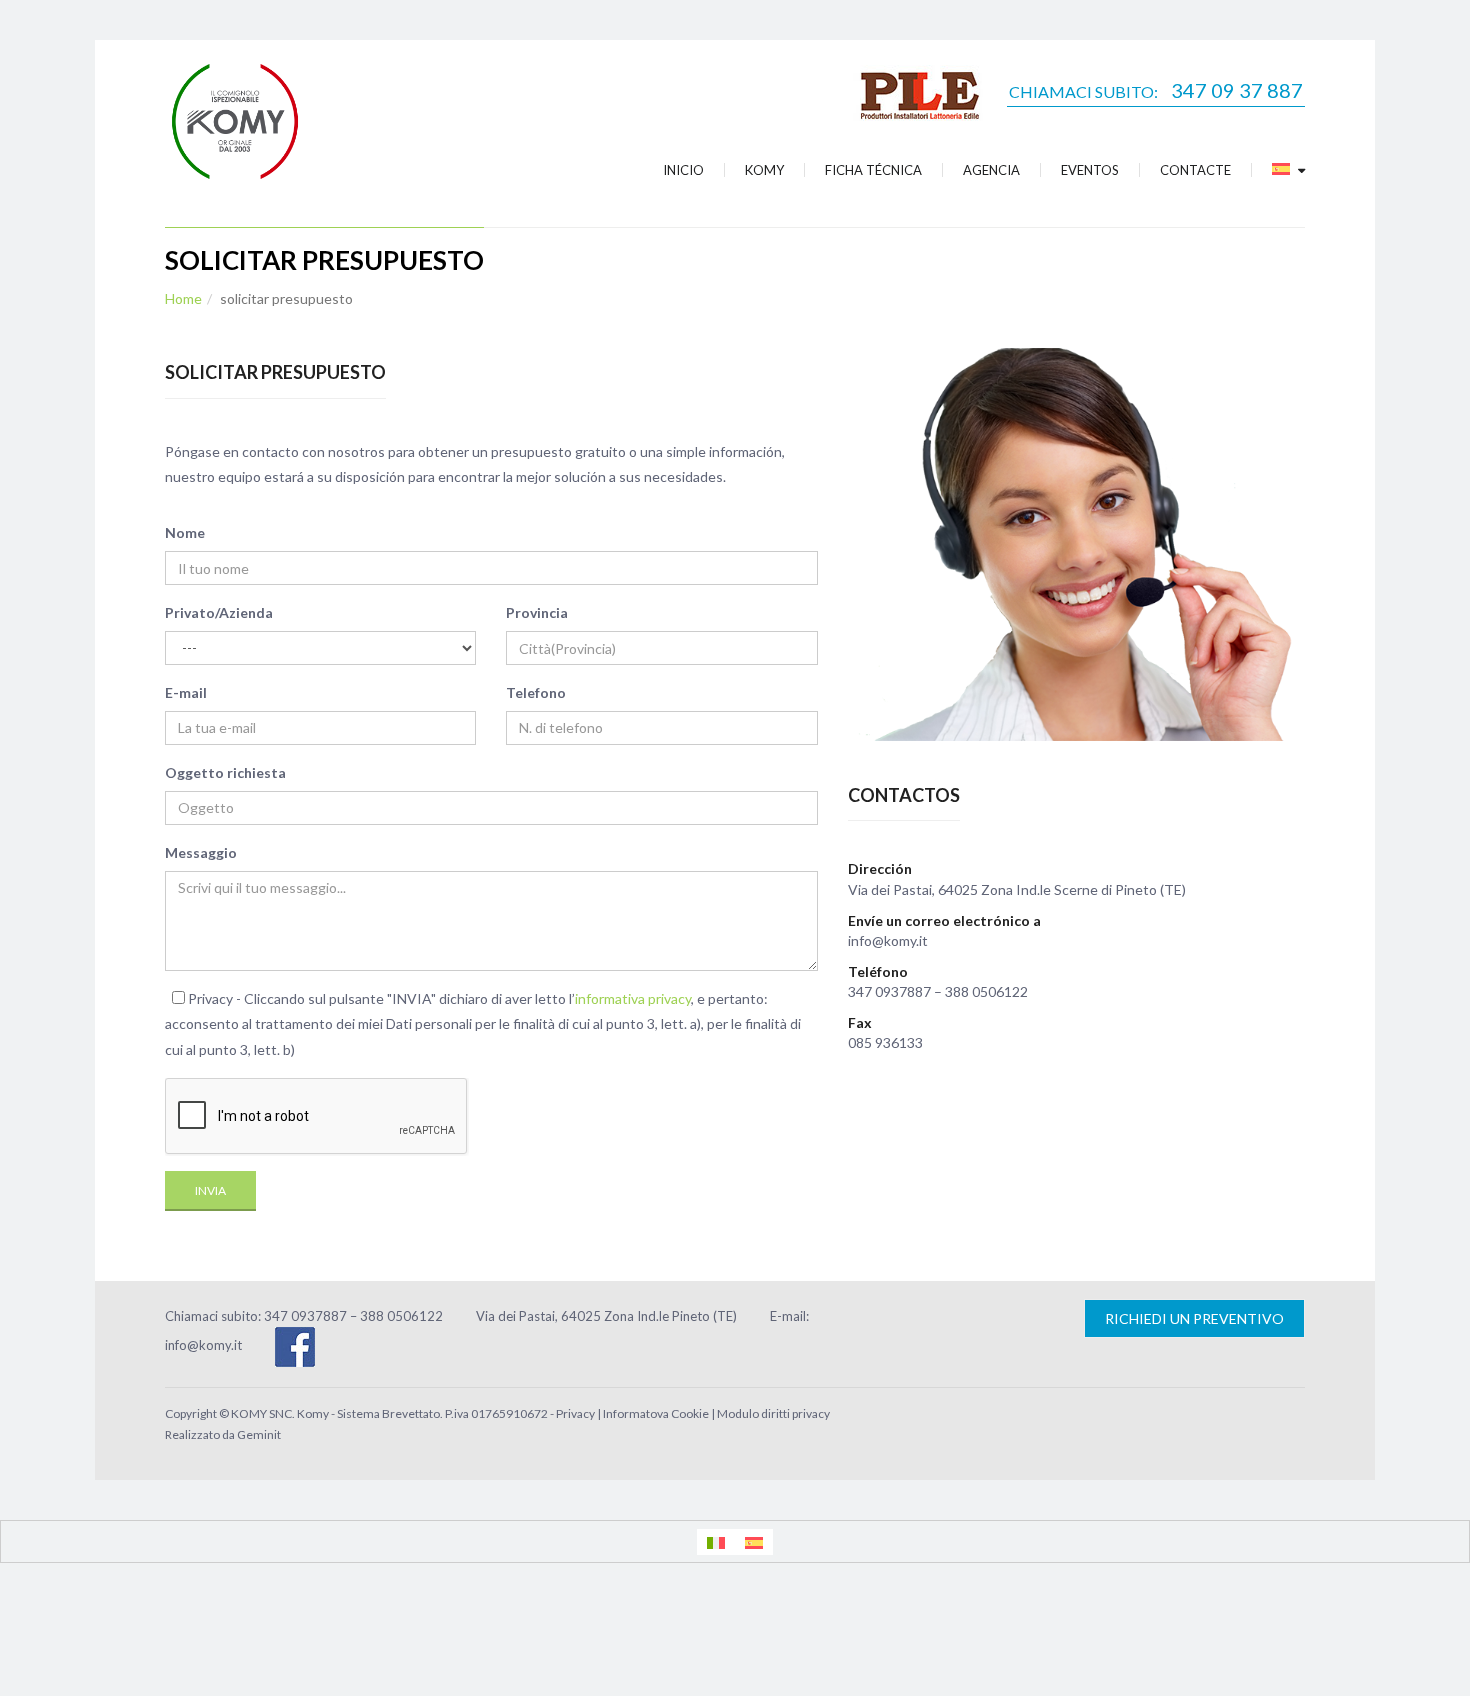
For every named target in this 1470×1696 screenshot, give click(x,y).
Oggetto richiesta (225, 772)
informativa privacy (633, 998)
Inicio (683, 170)
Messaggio (201, 852)
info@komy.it (203, 1345)
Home (183, 298)
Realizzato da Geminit (223, 1434)
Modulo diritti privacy (773, 1413)
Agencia (991, 170)
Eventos (1090, 170)
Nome (185, 532)
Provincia (537, 612)
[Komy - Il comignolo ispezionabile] (235, 118)
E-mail (186, 692)
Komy (764, 170)
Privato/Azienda (219, 612)
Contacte (1195, 170)
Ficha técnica (873, 170)
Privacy (575, 1413)
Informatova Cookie (656, 1413)
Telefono (536, 692)
